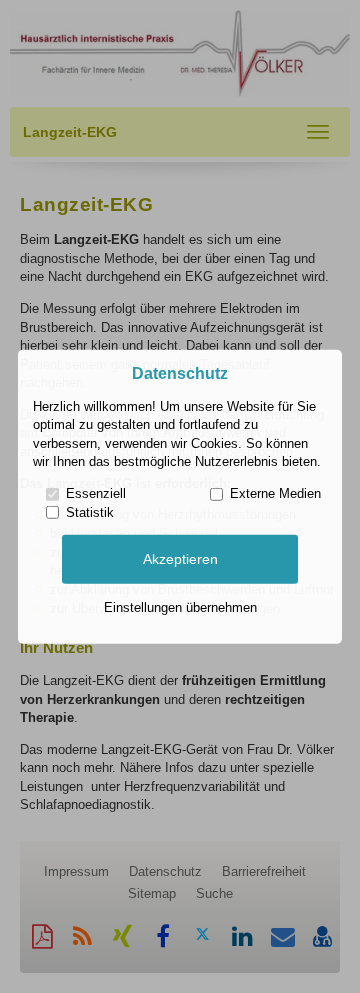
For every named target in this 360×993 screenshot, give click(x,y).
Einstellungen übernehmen (180, 607)
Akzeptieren (180, 559)
